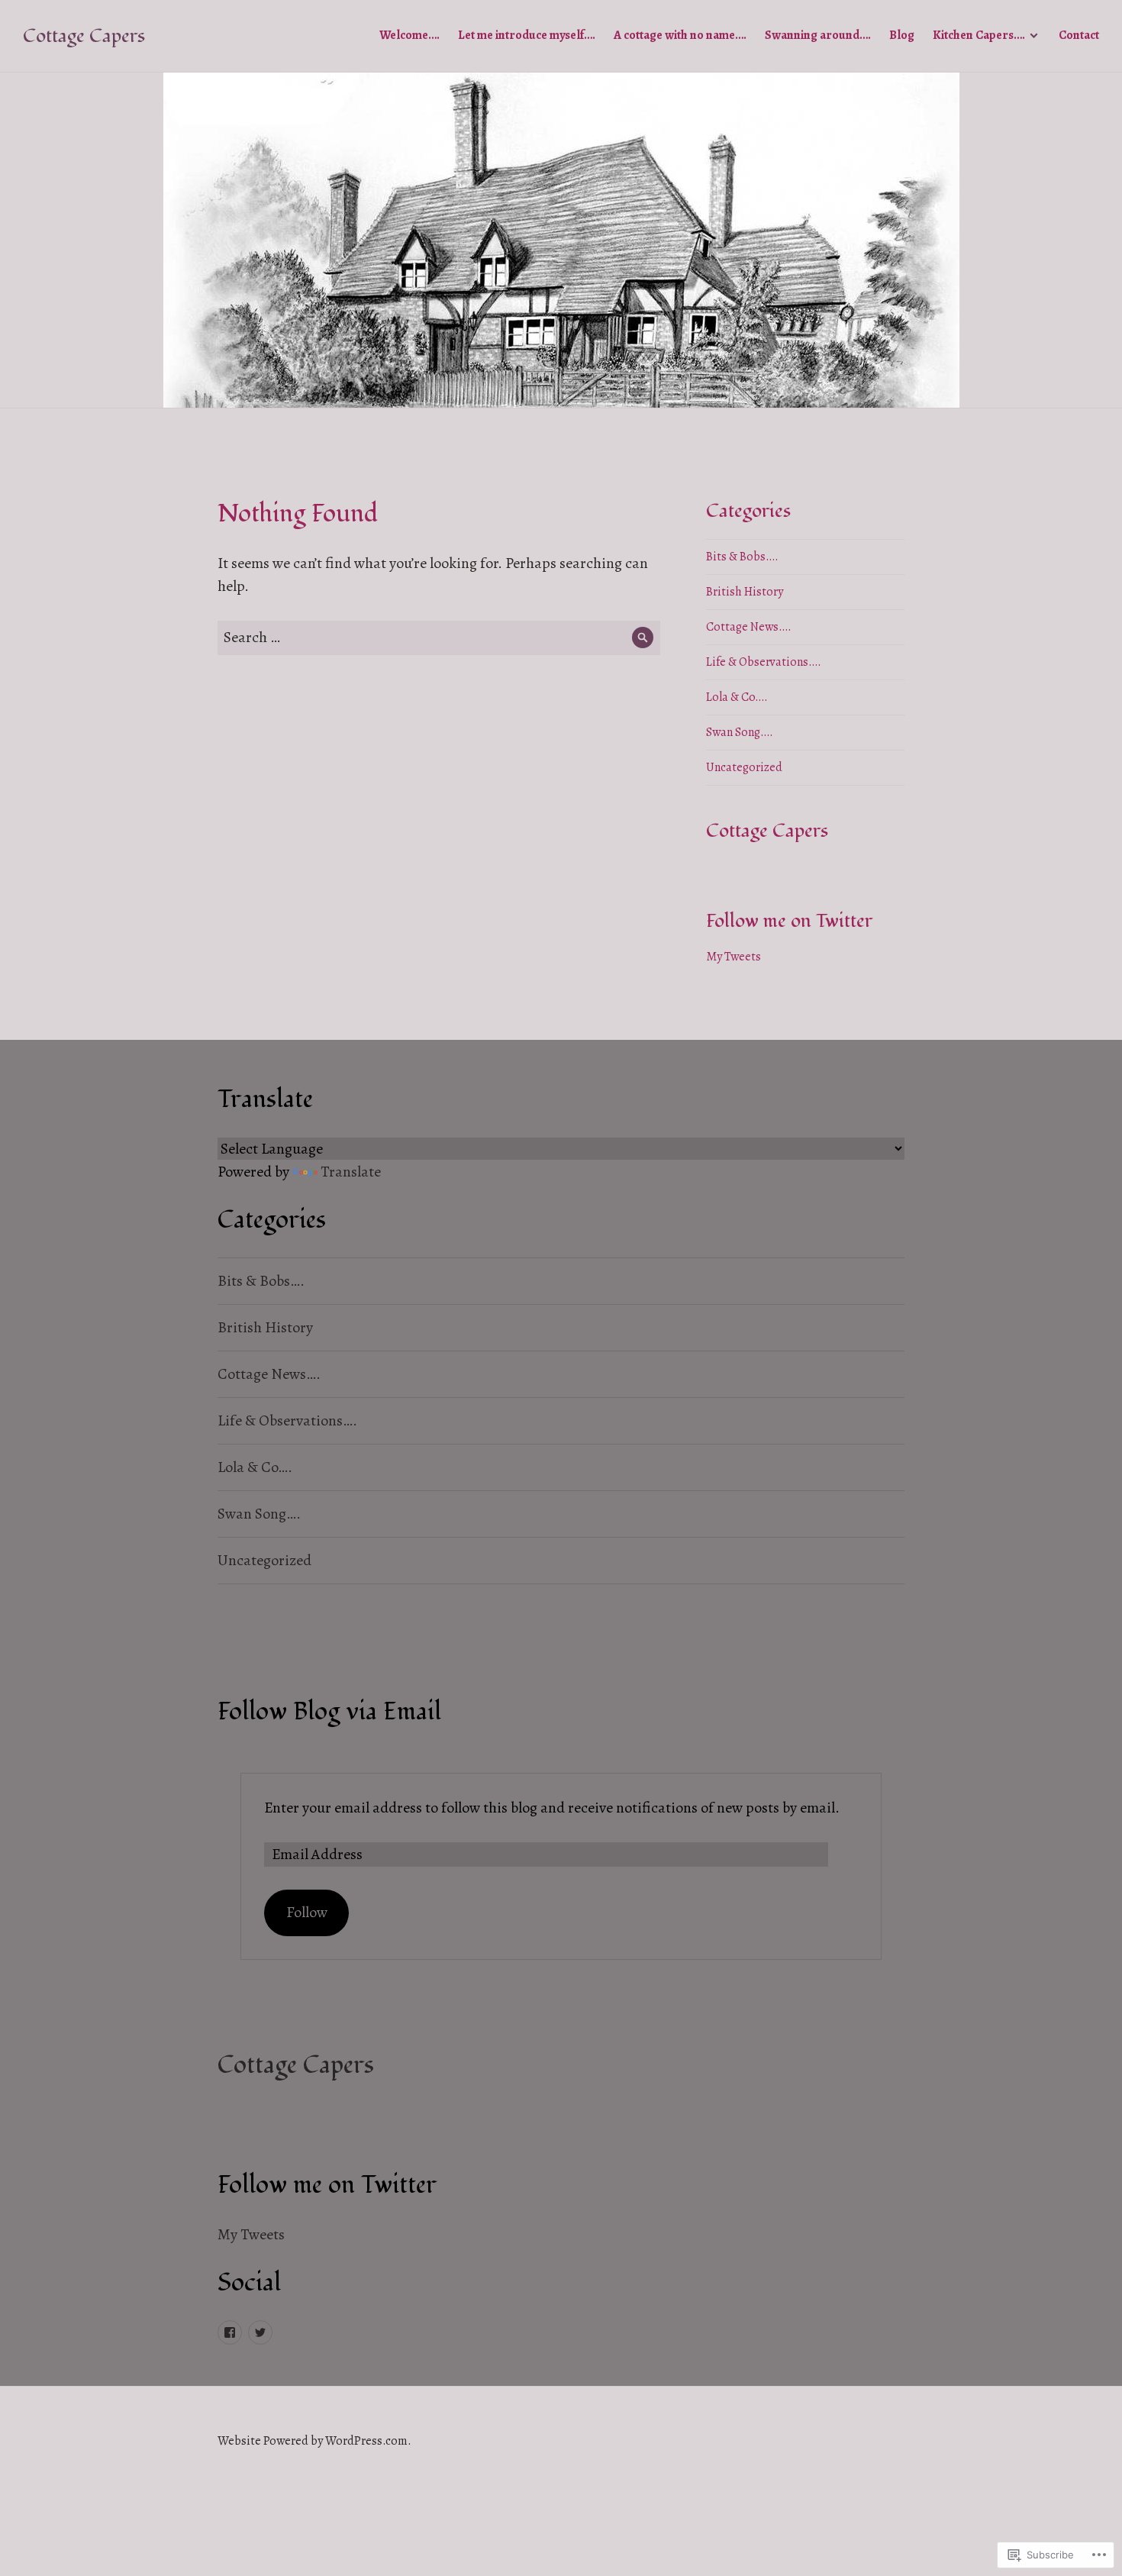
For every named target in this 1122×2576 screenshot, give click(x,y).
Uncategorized (744, 767)
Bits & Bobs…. (742, 557)
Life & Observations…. (764, 662)
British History (745, 592)
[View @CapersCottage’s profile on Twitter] (260, 2332)
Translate (351, 1172)
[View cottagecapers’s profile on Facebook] (230, 2332)
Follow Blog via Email (329, 1712)
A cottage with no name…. (680, 35)
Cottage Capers (84, 36)
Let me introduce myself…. (527, 35)
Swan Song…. (740, 732)
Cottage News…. (749, 627)
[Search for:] (439, 637)
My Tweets (733, 957)
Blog (902, 35)
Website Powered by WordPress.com (313, 2441)
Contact (1079, 35)
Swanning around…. (818, 35)
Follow (307, 1912)
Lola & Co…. (737, 697)
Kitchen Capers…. (979, 35)
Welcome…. (409, 35)
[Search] (643, 638)
